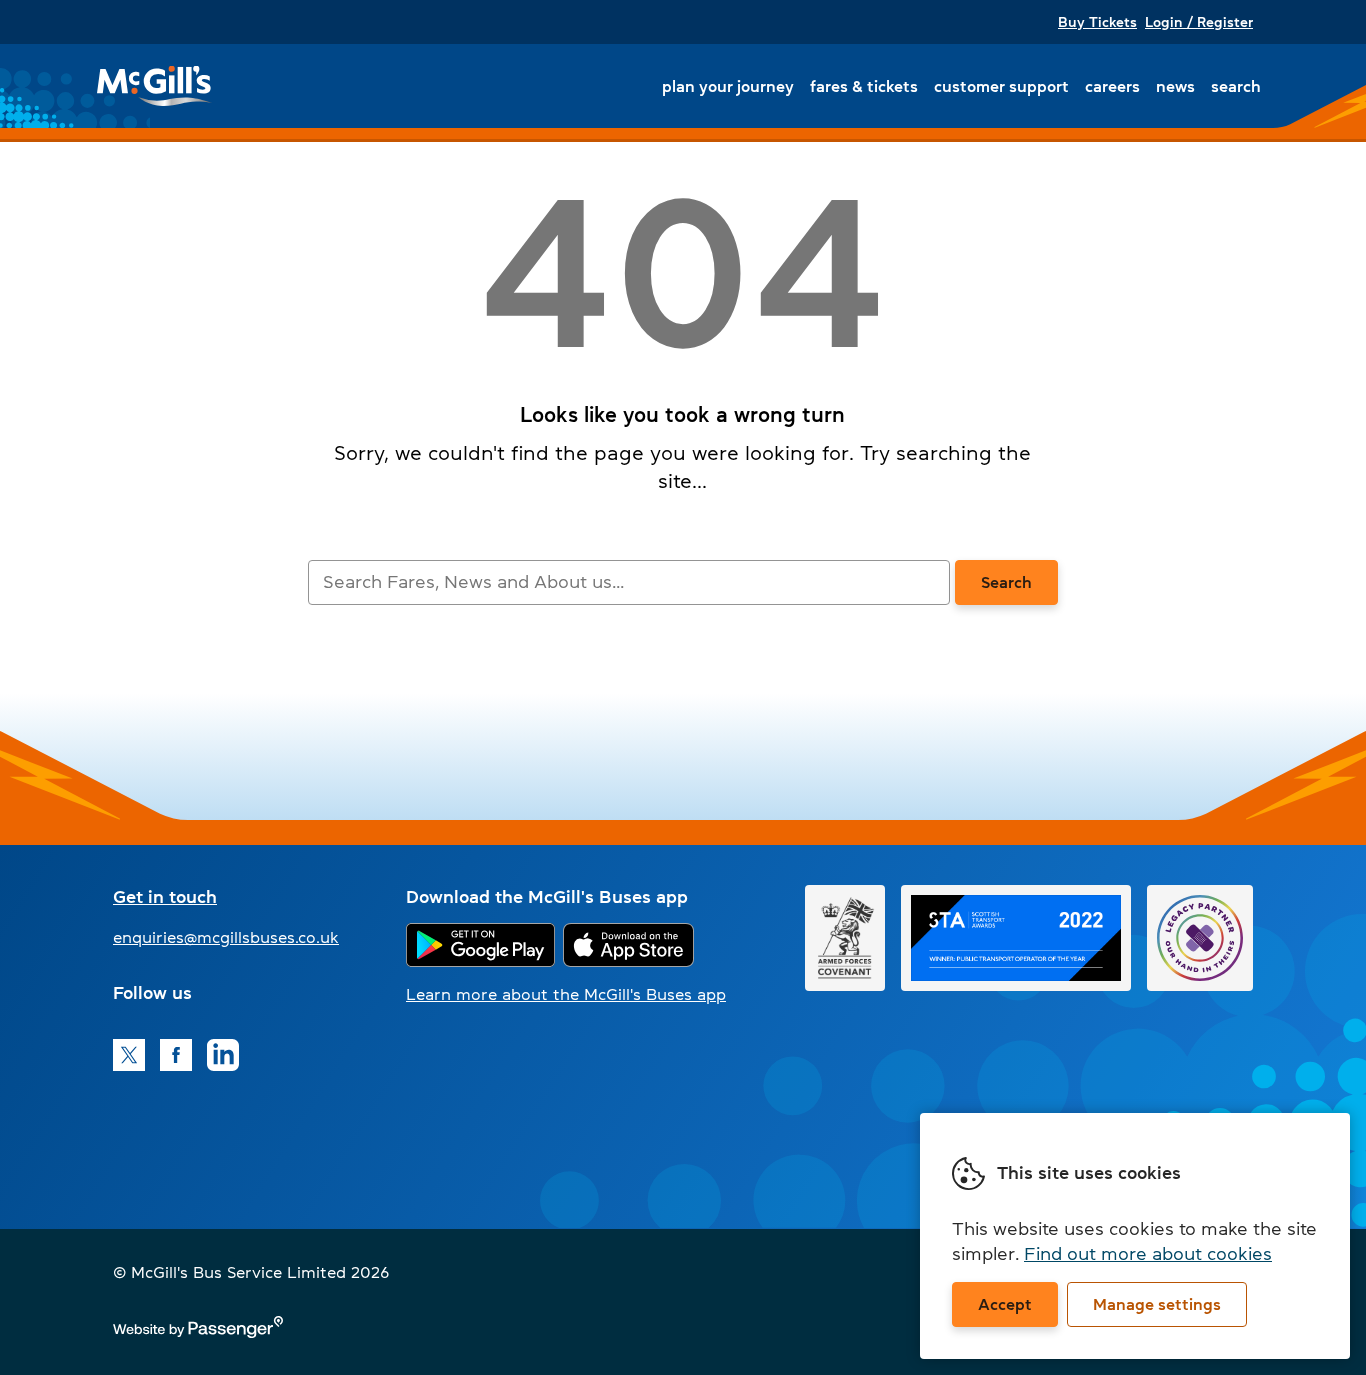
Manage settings (1157, 1304)
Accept (1005, 1304)
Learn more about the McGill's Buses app (566, 994)
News (1175, 86)
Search (1236, 86)
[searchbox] (628, 582)
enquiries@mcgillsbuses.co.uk (226, 937)
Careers (1112, 86)
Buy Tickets (1097, 22)
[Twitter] (129, 1055)
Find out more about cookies (1148, 1254)
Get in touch (165, 897)
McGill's (155, 86)
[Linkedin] (223, 1055)
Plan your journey (728, 86)
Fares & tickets (864, 86)
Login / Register (1199, 22)
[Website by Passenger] (198, 1332)
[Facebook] (176, 1055)
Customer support (1001, 86)
